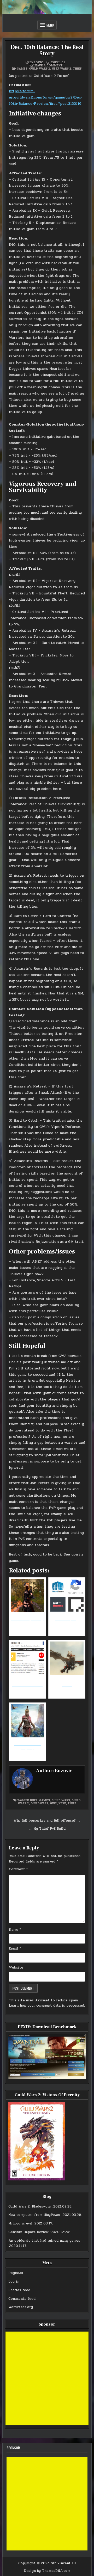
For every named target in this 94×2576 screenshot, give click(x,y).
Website (16, 1968)
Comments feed (22, 2299)
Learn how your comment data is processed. (47, 2006)
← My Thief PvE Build (47, 1829)
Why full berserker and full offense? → (47, 1821)
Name (15, 1930)
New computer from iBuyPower (34, 2215)
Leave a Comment (48, 65)
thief (72, 1803)
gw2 (53, 1803)
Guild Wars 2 (40, 68)
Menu (50, 25)
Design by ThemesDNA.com (47, 2571)
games (45, 1800)
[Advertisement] (47, 2378)
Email (15, 1948)
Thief (77, 68)
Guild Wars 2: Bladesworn (30, 2206)
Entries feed (19, 2290)
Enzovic (36, 62)
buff (34, 1800)
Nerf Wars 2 (61, 68)
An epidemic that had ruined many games (44, 2241)
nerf (62, 1803)
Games (22, 68)
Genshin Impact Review (28, 2232)
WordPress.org (21, 2307)
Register (16, 2273)
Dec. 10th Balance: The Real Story (47, 50)
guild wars (61, 1800)
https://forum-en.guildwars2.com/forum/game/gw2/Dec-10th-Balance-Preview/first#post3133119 (46, 97)
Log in (14, 2282)
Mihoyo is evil (20, 2223)
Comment (18, 1869)
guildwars (39, 1803)
